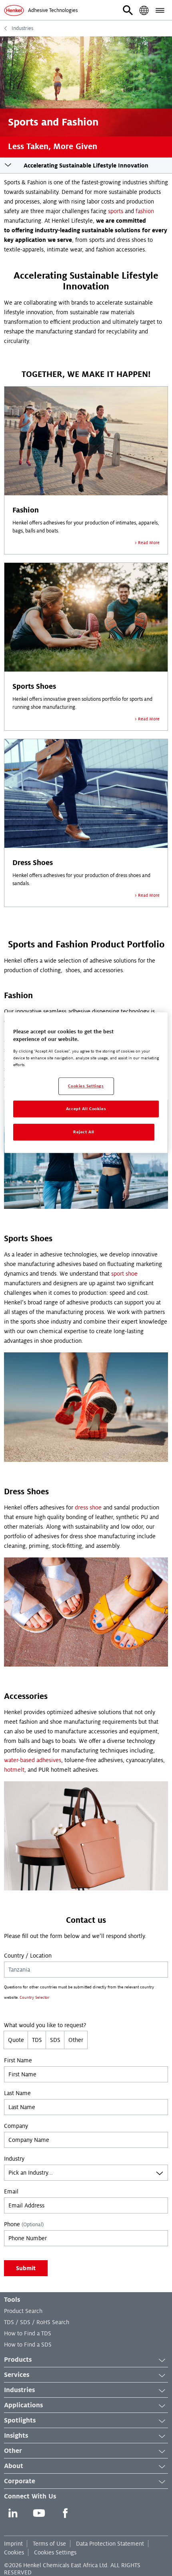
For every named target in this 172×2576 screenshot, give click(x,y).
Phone (24, 2224)
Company (16, 2126)
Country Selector (35, 1997)
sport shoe (124, 1274)
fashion (145, 211)
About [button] (14, 2466)
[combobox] (86, 2173)
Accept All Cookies (86, 1109)
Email (11, 2191)
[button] (128, 10)
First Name (18, 2060)
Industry (14, 2159)
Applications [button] (23, 2405)
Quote (16, 2040)
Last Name (17, 2093)
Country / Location (28, 1956)
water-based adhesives (33, 1760)
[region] (86, 1083)
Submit (26, 2268)
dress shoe (88, 1507)
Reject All (84, 1132)
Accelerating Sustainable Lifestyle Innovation (86, 165)
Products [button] (18, 2360)
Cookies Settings (55, 2552)
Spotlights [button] (20, 2420)
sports (116, 211)
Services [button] (17, 2375)
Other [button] (13, 2451)
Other (76, 2040)
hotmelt (14, 1770)
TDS (37, 2040)
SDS (55, 2040)
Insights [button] (16, 2436)
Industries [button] (19, 2390)
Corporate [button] (20, 2481)
